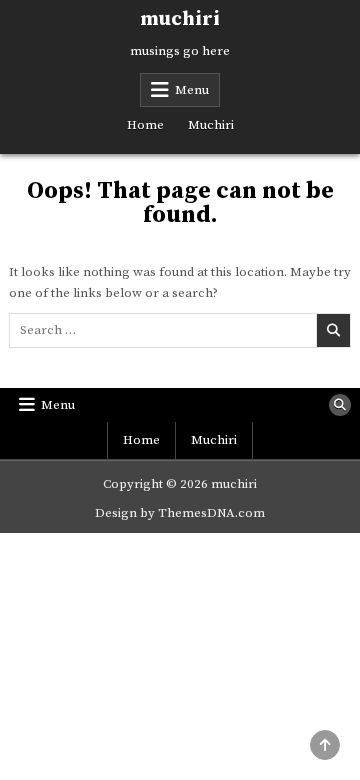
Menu (192, 90)
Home (145, 125)
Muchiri (211, 125)
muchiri (180, 19)
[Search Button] (340, 405)
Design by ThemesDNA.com (180, 513)
